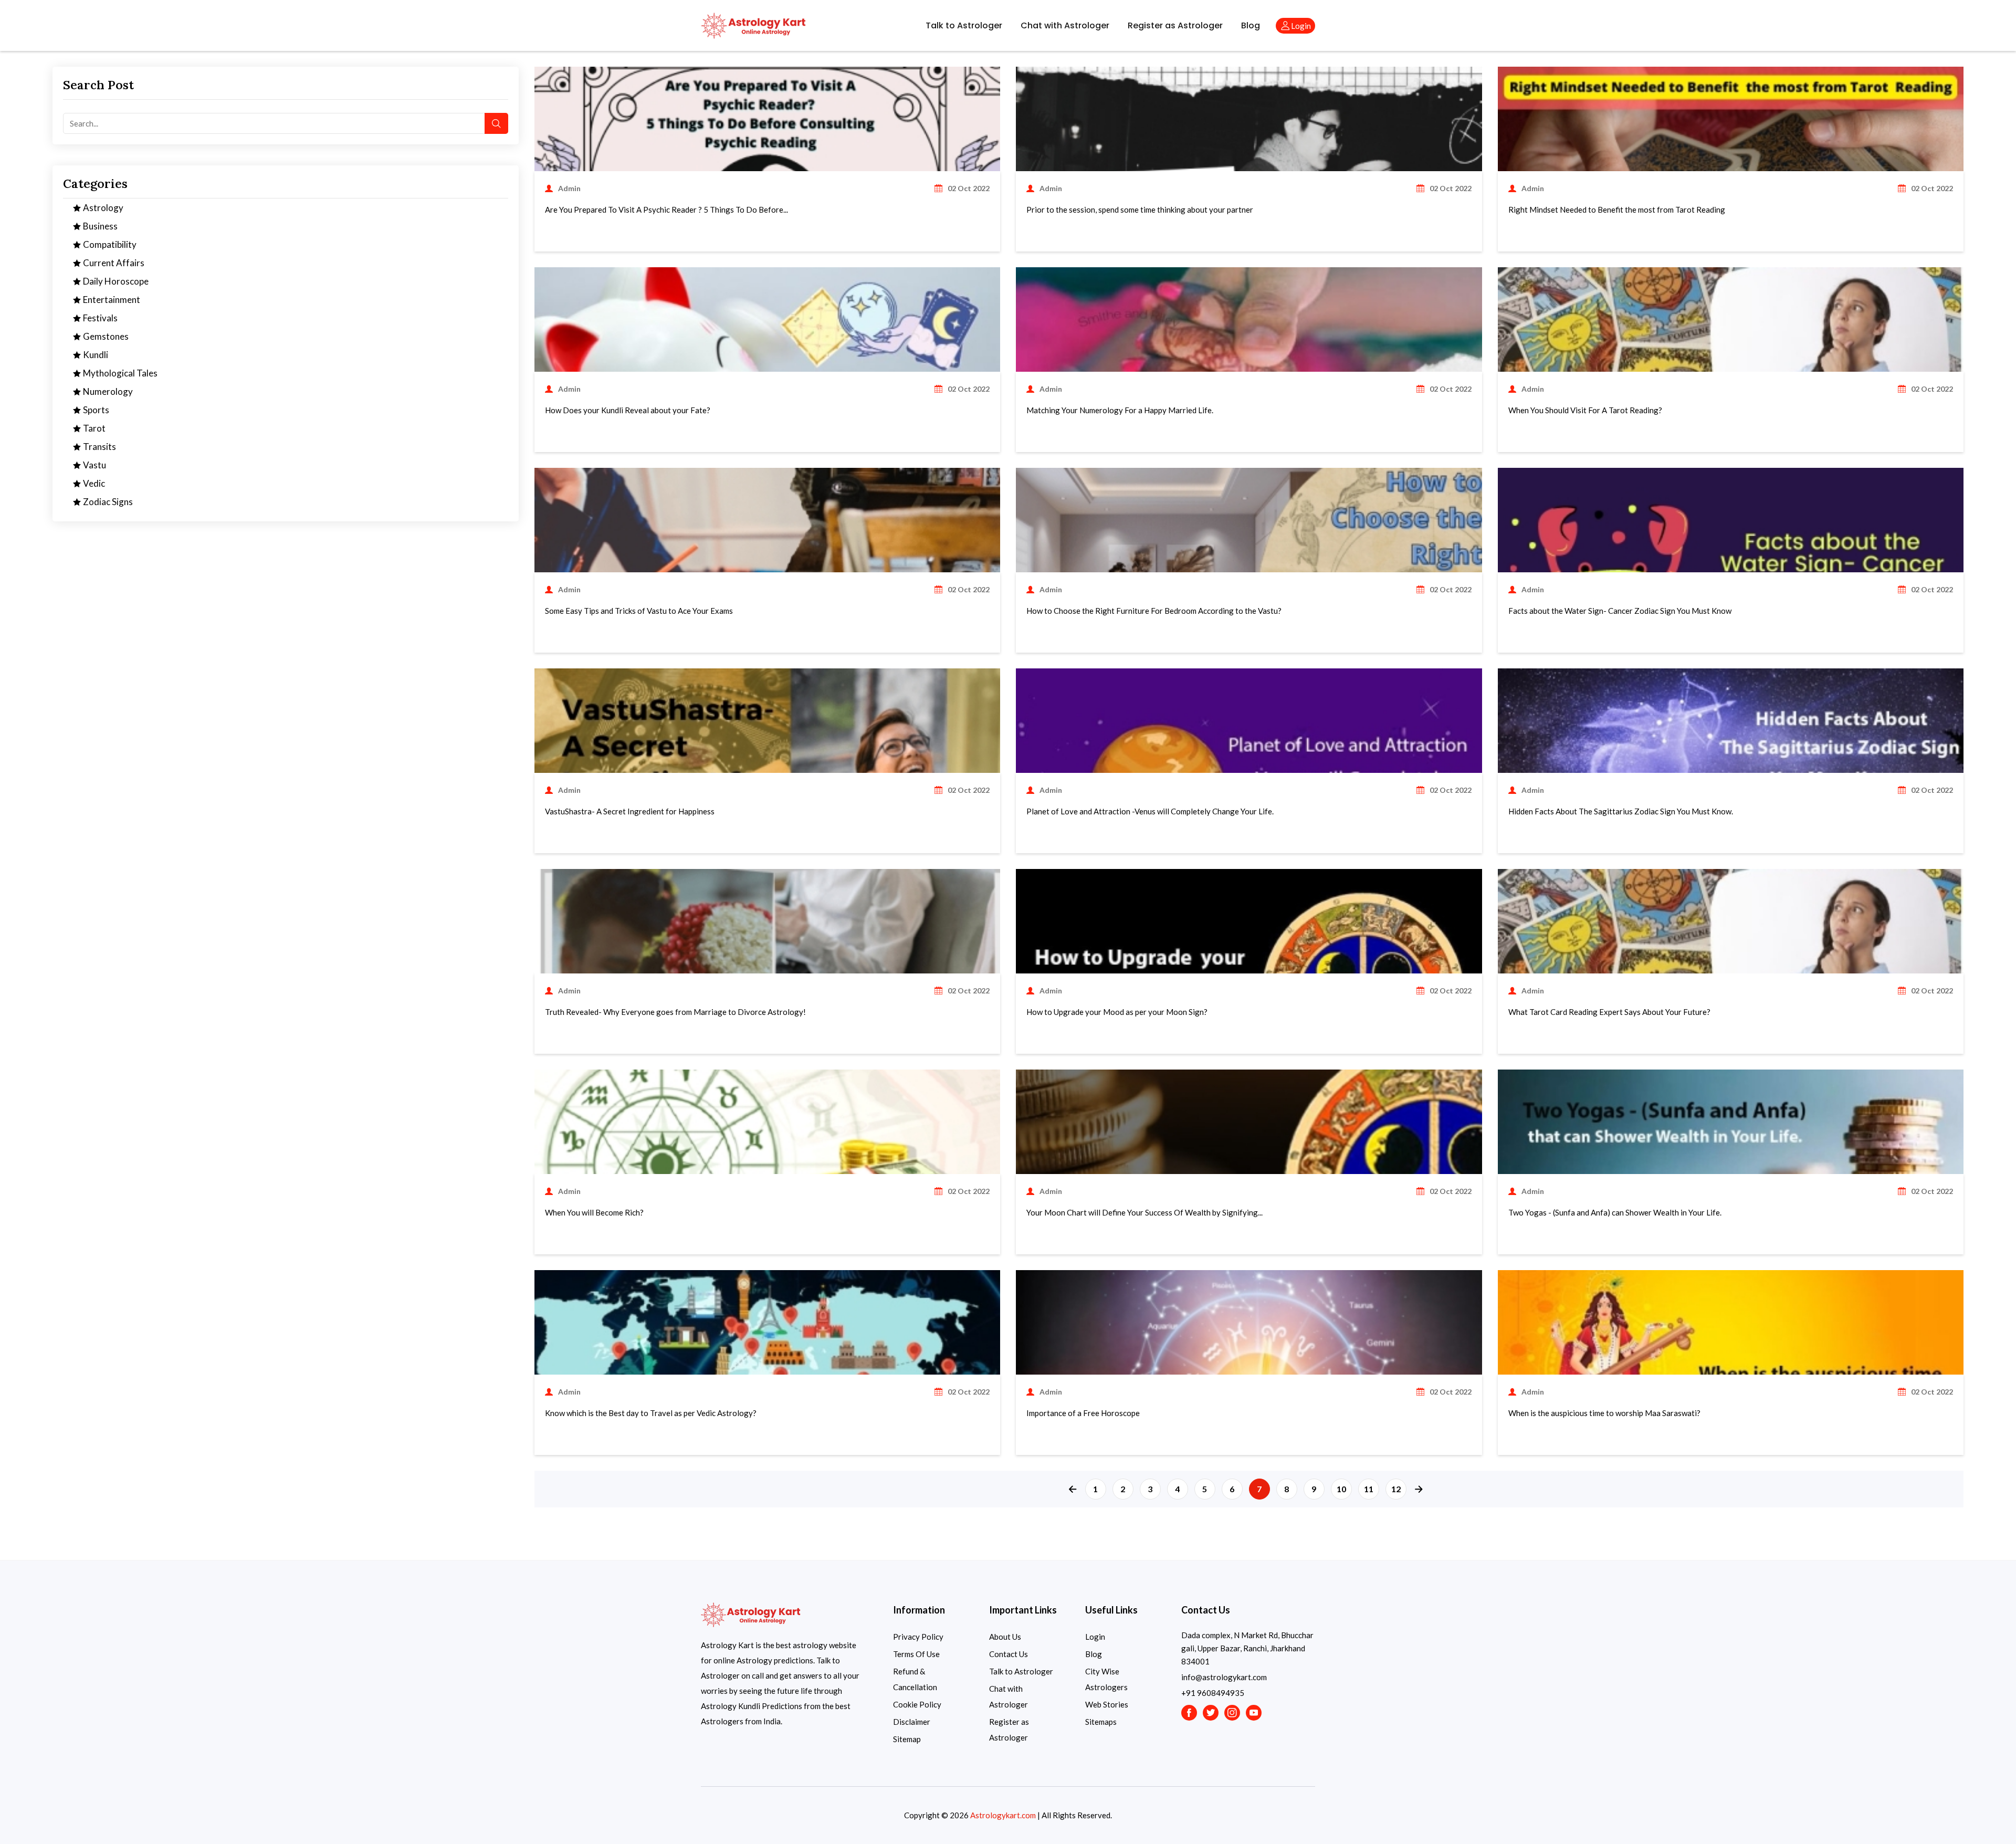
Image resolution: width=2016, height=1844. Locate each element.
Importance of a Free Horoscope (1083, 1413)
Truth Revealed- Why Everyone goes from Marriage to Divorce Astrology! (675, 1012)
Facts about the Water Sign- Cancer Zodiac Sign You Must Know (1620, 611)
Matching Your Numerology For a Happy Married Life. (1120, 410)
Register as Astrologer (1175, 25)
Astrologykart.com (1003, 1815)
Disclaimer (912, 1722)
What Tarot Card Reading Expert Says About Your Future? (1609, 1012)
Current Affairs (113, 263)
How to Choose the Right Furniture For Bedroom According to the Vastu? (1154, 611)
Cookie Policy (917, 1704)
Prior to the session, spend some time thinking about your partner (1140, 209)
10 (1341, 1489)
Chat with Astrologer (1065, 25)
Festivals (99, 318)
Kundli (95, 355)
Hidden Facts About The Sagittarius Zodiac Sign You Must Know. (1621, 811)
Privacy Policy (918, 1637)
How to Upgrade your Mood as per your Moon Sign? (1117, 1012)
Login (1095, 1637)
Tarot (93, 428)
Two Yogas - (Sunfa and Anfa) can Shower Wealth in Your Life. (1615, 1212)
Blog (1251, 25)
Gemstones (105, 336)
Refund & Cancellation (915, 1679)
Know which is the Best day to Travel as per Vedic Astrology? (651, 1413)
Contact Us (1009, 1654)
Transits (99, 447)
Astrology (102, 208)
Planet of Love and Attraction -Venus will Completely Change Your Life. (1150, 811)
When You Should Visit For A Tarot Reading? (1585, 410)
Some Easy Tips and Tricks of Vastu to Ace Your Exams (639, 611)
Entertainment (111, 300)
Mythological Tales (119, 373)
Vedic (93, 483)
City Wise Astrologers (1106, 1679)
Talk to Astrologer (964, 25)
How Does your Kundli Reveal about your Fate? (628, 410)
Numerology (107, 391)
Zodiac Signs (107, 502)
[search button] (496, 123)
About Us (1005, 1637)
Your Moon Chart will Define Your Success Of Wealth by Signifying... (1144, 1212)
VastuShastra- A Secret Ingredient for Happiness (630, 811)
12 (1396, 1489)
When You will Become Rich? (594, 1212)
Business (99, 226)
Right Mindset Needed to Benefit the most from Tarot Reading (1617, 209)
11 (1369, 1489)
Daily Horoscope (115, 281)
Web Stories (1107, 1704)
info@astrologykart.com (1224, 1677)
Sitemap (907, 1739)
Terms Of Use (916, 1654)
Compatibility (109, 244)
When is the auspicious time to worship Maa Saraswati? (1604, 1413)
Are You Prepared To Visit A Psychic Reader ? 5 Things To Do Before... (666, 209)
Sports (95, 410)
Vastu (94, 465)
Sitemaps (1101, 1722)
